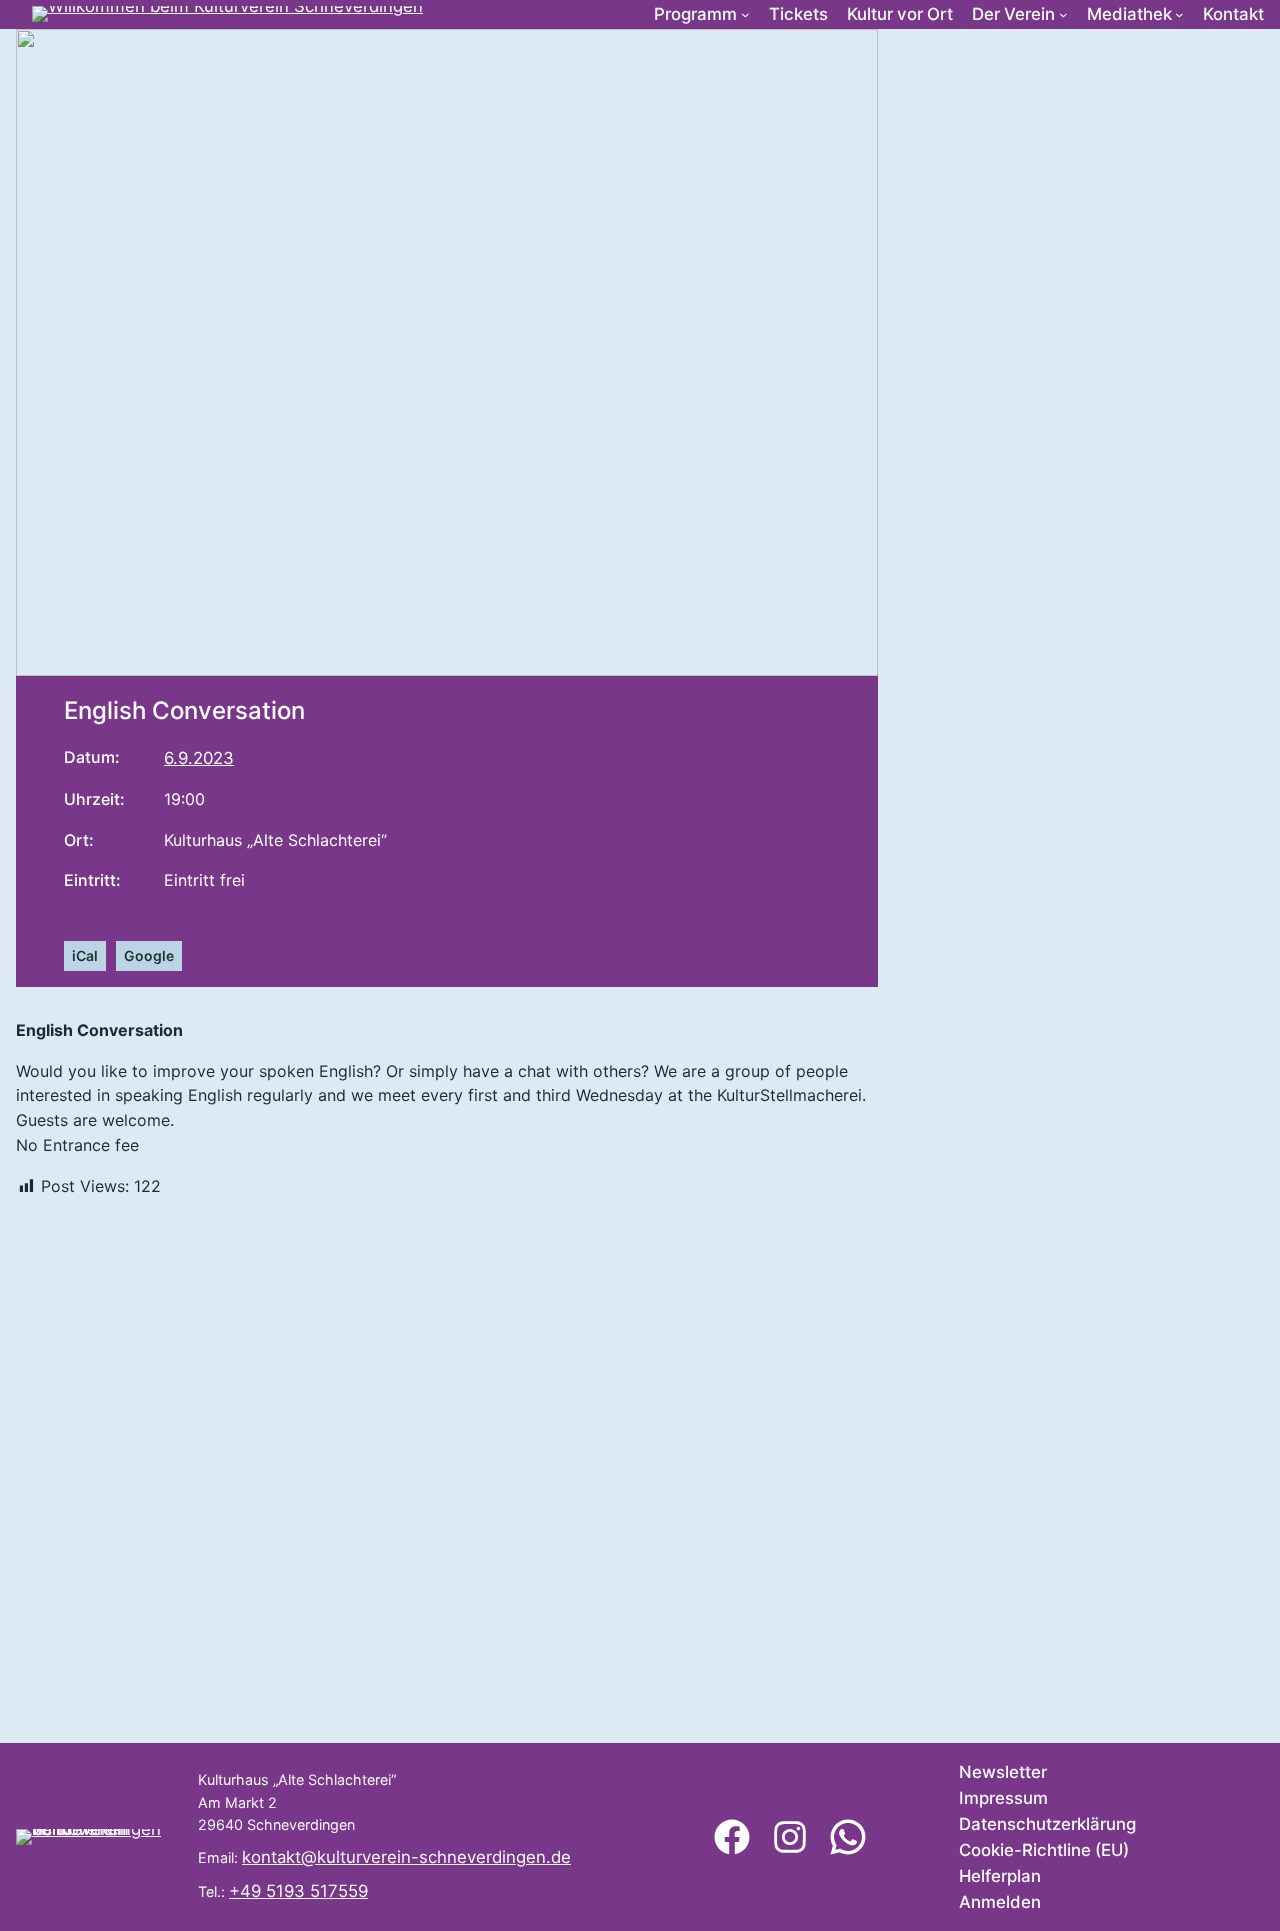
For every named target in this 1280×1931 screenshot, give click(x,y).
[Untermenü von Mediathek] (1179, 14)
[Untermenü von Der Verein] (1063, 14)
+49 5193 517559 (298, 1891)
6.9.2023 (199, 758)
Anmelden (1000, 1902)
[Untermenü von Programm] (745, 14)
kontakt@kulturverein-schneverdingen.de (406, 1857)
